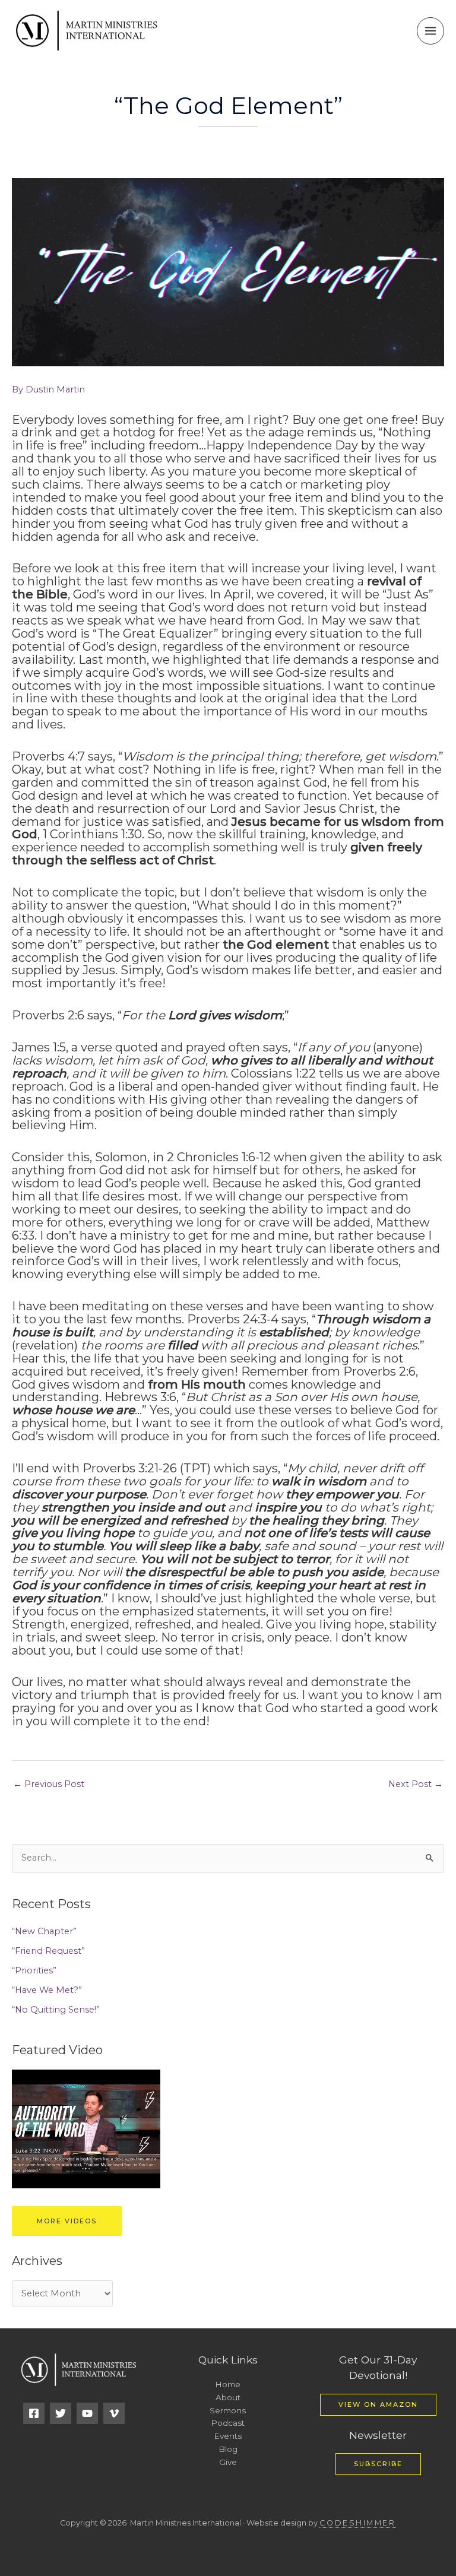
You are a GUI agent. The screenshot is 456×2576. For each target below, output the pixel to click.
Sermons (228, 2410)
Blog (228, 2449)
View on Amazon (378, 2404)
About (228, 2397)
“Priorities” (34, 1970)
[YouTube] (87, 2413)
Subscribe (378, 2464)
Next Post (416, 1784)
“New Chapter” (44, 1931)
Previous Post (49, 1784)
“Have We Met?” (47, 1990)
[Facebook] (34, 2413)
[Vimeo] (114, 2413)
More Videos (67, 2221)
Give (228, 2462)
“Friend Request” (48, 1951)
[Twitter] (61, 2413)
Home (228, 2384)
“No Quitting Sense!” (56, 2010)
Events (228, 2436)
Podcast (228, 2423)
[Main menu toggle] (430, 31)
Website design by (321, 2523)
